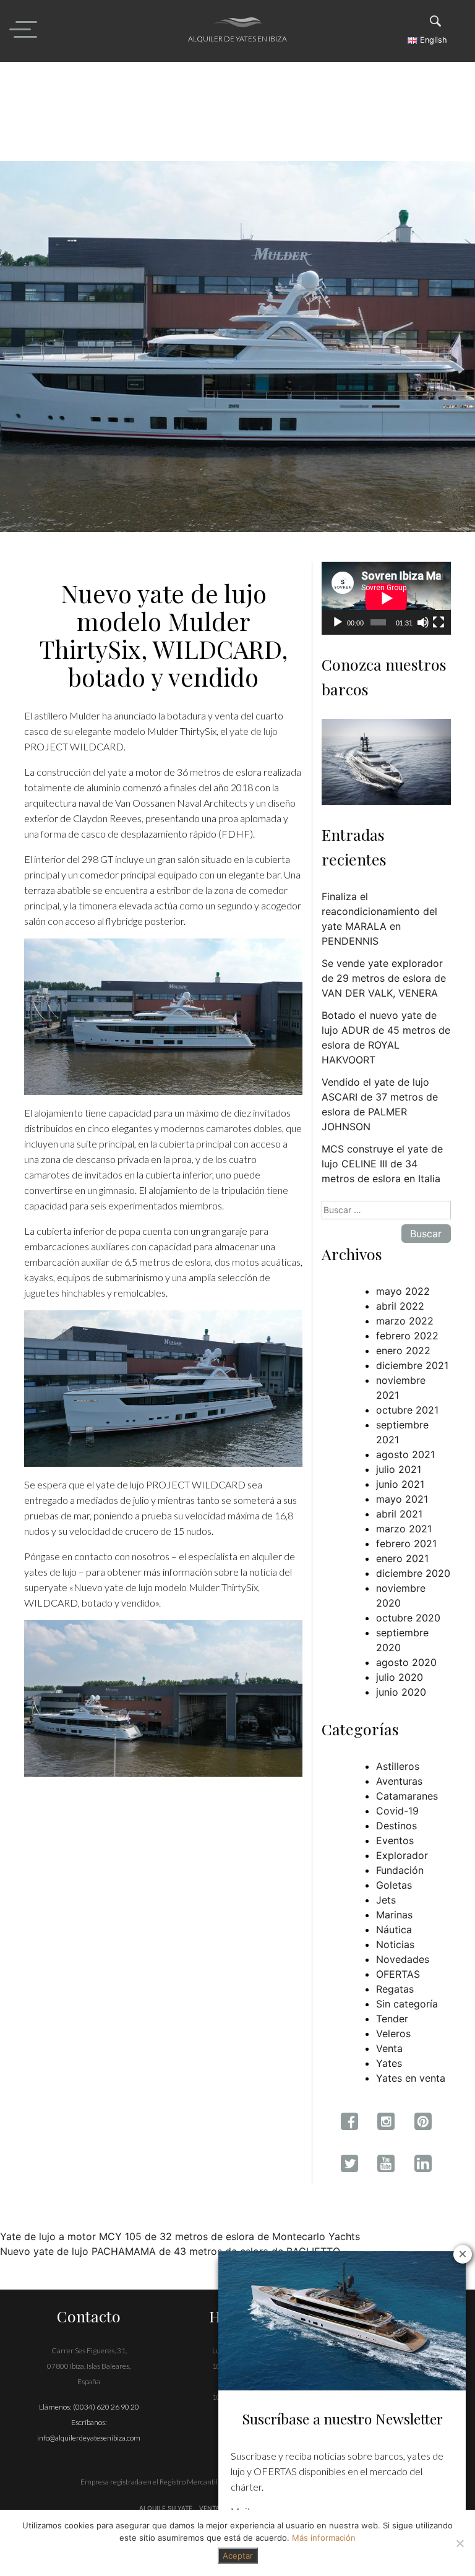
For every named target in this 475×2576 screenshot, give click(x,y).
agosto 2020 (406, 1662)
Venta (389, 2048)
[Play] (338, 622)
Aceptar (238, 2556)
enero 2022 (403, 1350)
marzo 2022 (405, 1321)
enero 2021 (402, 1558)
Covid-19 (397, 1811)
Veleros (393, 2033)
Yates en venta (411, 2078)
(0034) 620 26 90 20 (106, 2407)
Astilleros (398, 1766)
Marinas (394, 1915)
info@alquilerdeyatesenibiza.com (89, 2438)
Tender (392, 2019)
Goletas (394, 1885)
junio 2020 (401, 1692)
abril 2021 (399, 1514)
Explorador (402, 1855)
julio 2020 (400, 1677)
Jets (386, 1900)
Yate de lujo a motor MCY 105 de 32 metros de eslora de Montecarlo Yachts (180, 2236)
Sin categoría (407, 2004)
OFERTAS (398, 1974)
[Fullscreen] (439, 622)
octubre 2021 (407, 1410)
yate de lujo (254, 731)
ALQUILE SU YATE (167, 2508)
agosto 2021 (405, 1454)
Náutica (394, 1930)
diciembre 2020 (413, 1573)
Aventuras (399, 1781)
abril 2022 (400, 1306)
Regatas (395, 1989)
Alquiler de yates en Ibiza (237, 39)
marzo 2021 (404, 1529)
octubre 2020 (408, 1618)
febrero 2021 (406, 1543)
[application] (386, 598)
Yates (389, 2063)
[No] (460, 2543)
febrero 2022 (407, 1336)
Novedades (403, 1959)
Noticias (395, 1944)
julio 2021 (399, 1469)
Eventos (395, 1840)
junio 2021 (400, 1484)
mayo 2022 (403, 1291)
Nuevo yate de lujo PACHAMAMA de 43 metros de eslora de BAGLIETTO (170, 2251)
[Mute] (423, 622)
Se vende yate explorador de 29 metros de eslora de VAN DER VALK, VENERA (384, 978)
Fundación (400, 1870)
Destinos (396, 1826)
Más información (324, 2538)
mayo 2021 (402, 1499)
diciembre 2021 (412, 1365)
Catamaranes (407, 1796)
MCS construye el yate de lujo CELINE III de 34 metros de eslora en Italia (382, 1164)
